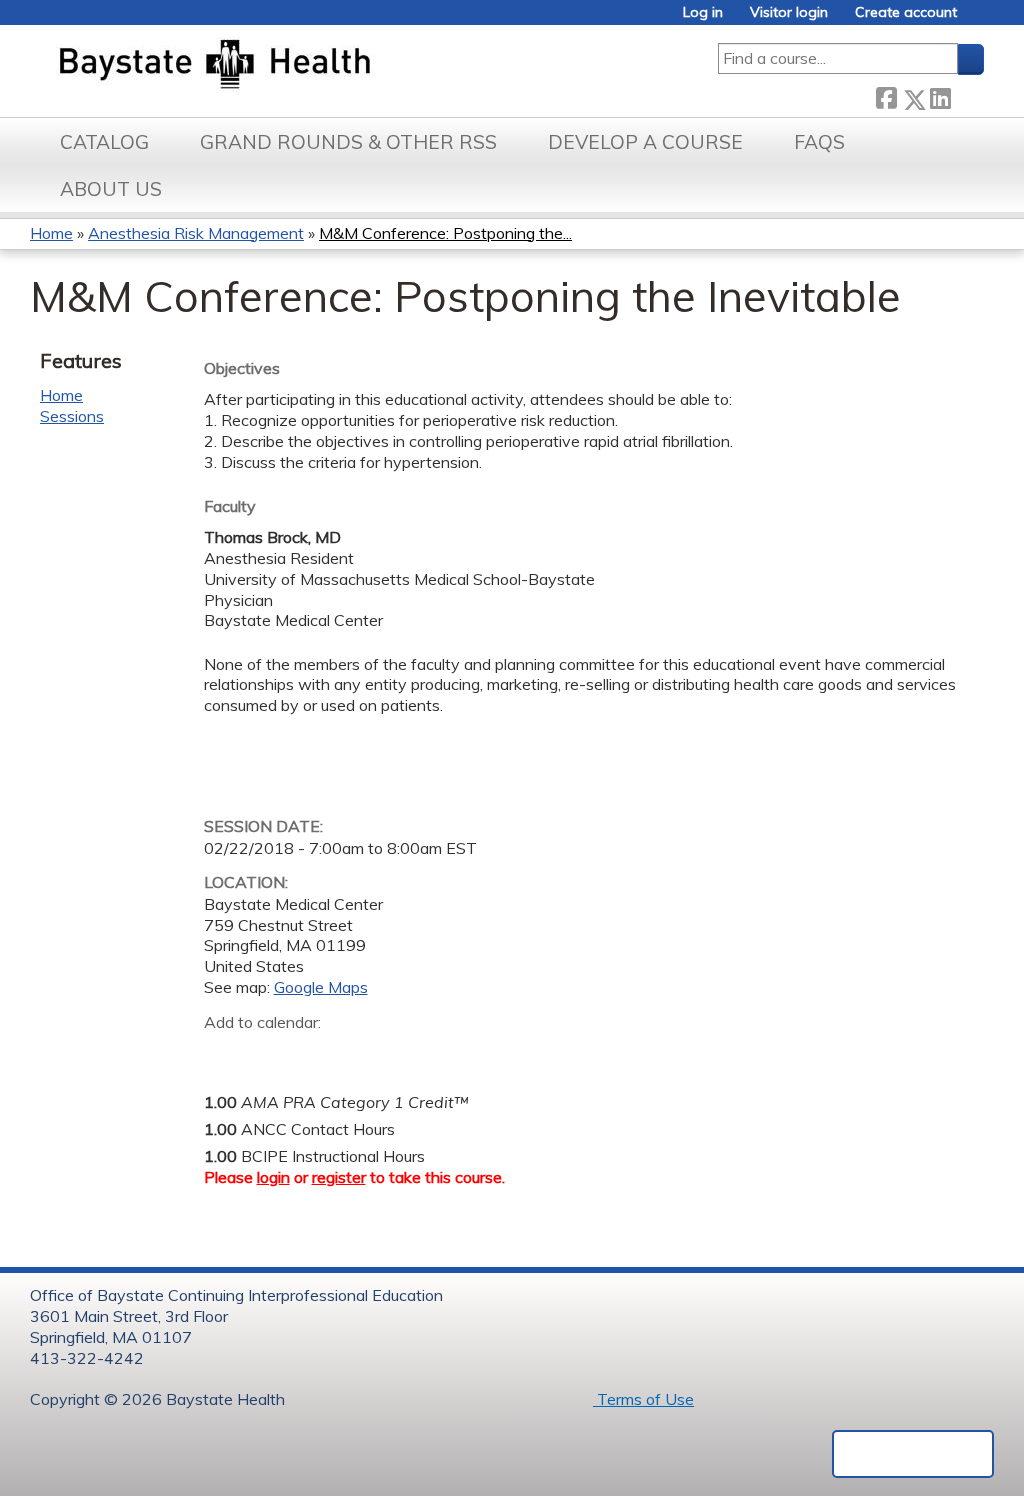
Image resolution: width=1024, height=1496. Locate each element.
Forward (967, 95)
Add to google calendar (224, 1053)
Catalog (104, 142)
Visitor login (789, 12)
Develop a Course (645, 142)
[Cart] (978, 19)
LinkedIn (940, 95)
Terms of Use (643, 1399)
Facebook (886, 95)
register (339, 1177)
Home (51, 233)
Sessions (72, 416)
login (273, 1177)
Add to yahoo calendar (269, 1053)
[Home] (308, 66)
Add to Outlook (362, 1053)
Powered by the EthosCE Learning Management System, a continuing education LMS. (913, 1454)
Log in (703, 12)
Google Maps (321, 987)
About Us (111, 189)
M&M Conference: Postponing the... (445, 233)
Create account (906, 12)
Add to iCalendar (314, 1052)
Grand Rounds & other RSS (348, 142)
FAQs (819, 142)
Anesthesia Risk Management (196, 233)
